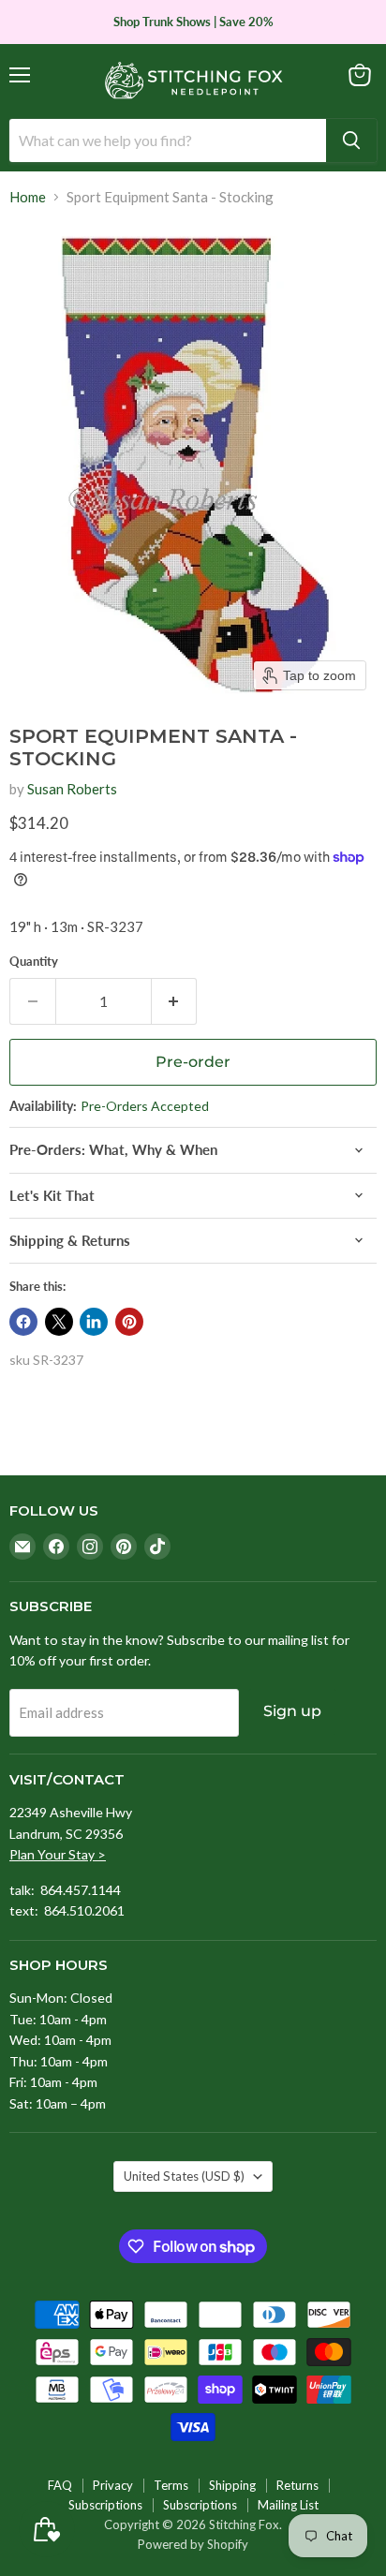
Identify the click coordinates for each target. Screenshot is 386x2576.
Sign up (292, 1711)
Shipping (232, 2485)
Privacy (113, 2485)
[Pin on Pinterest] (129, 1322)
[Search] (351, 141)
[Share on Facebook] (23, 1322)
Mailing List (288, 2505)
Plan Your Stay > (58, 1854)
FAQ (60, 2485)
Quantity (34, 962)
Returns (297, 2485)
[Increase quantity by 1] (175, 1001)
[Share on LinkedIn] (94, 1322)
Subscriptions (105, 2505)
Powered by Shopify (193, 2544)
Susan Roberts (72, 789)
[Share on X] (59, 1322)
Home (28, 197)
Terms (171, 2485)
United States (184, 2176)
